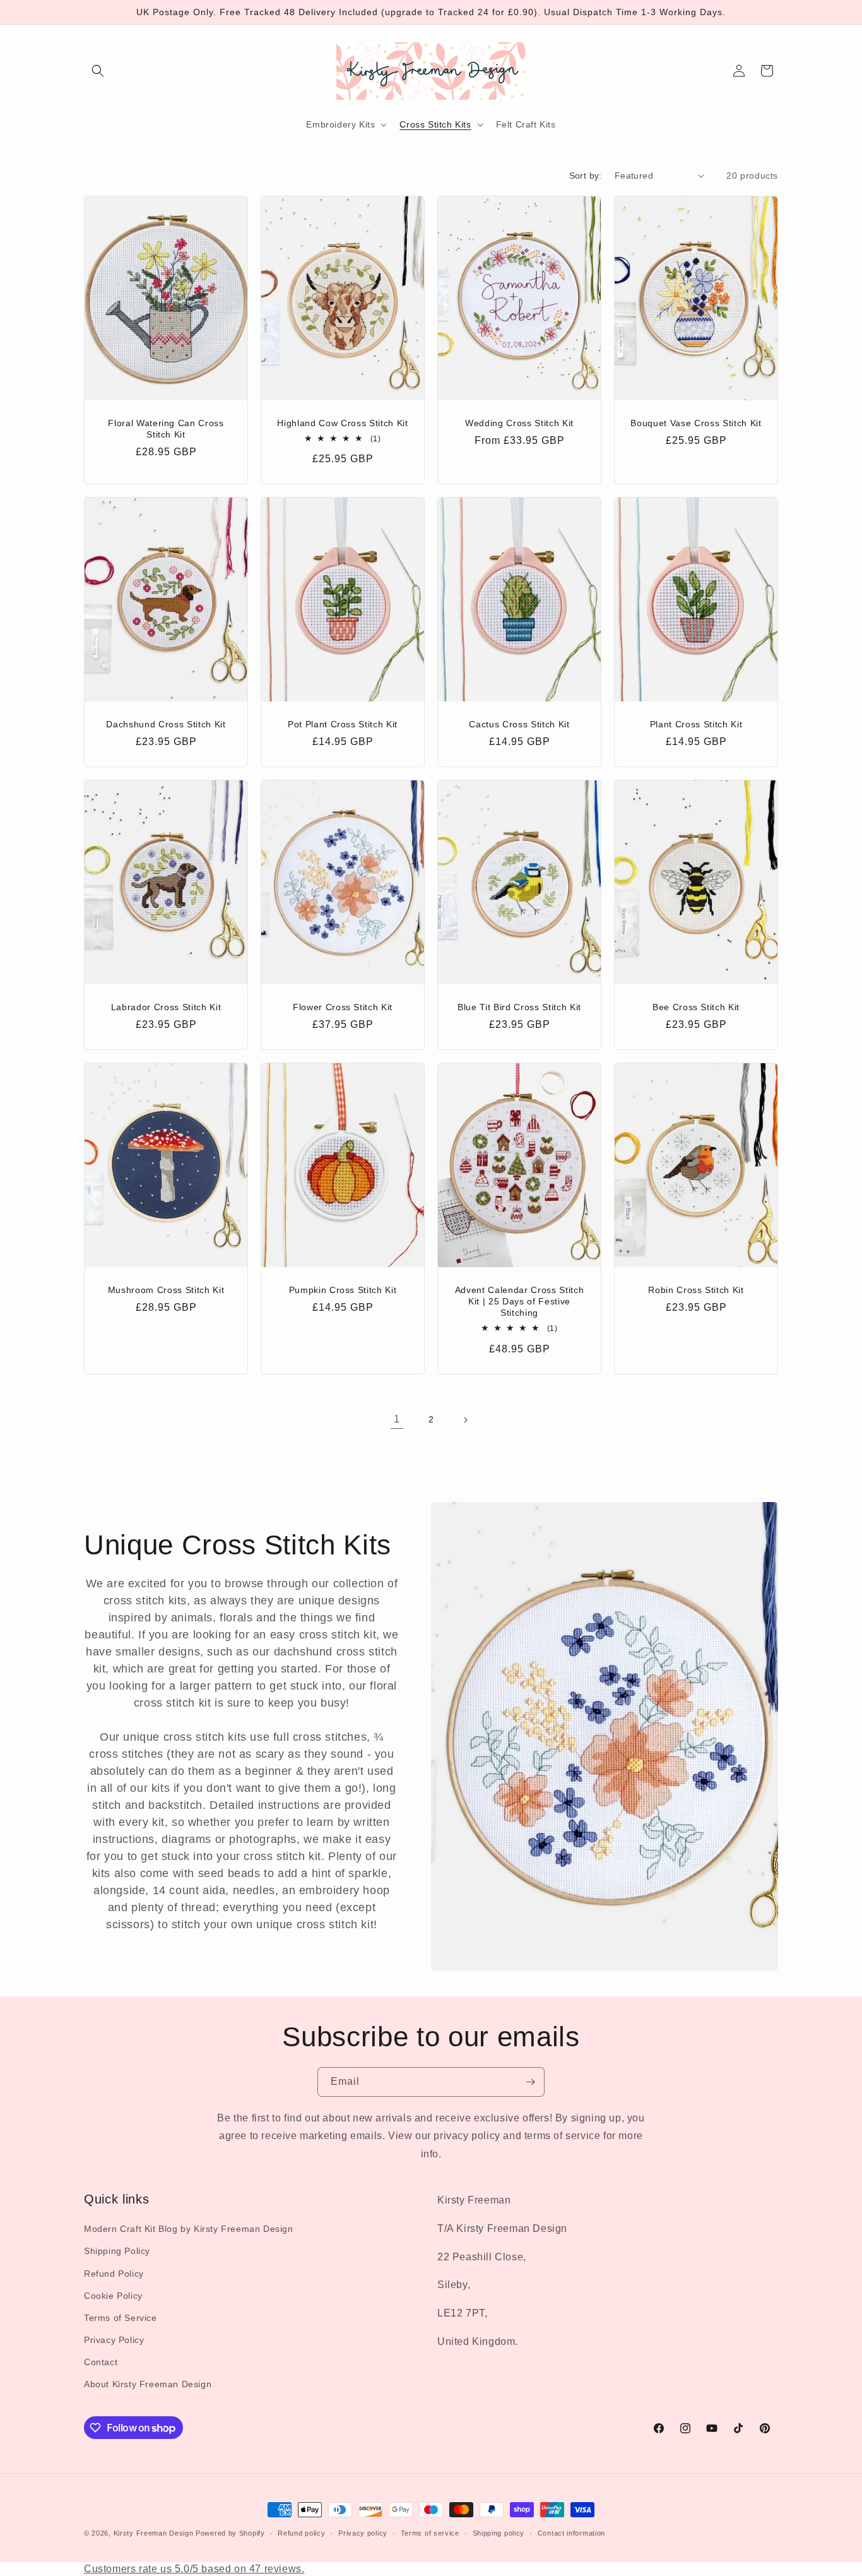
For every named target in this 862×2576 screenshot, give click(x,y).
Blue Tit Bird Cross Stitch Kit (519, 1007)
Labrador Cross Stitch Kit (166, 1007)
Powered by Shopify (230, 2533)
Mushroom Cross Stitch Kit (166, 1289)
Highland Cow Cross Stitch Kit (342, 422)
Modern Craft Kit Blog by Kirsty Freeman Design (189, 2229)
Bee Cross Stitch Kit (696, 1007)
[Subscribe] (530, 2082)
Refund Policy (114, 2274)
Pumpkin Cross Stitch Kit (343, 1289)
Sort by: (586, 176)
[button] (98, 71)
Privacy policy (363, 2533)
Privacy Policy (114, 2340)
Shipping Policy (117, 2251)
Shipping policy (499, 2533)
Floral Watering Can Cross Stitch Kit (166, 428)
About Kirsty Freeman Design (148, 2384)
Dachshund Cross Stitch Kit (166, 724)
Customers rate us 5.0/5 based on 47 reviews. (194, 2569)
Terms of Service (121, 2318)
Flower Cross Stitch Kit (343, 1007)
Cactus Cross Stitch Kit (519, 724)
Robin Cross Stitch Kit (696, 1289)
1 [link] (397, 1419)
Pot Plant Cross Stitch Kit (343, 724)
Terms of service (430, 2533)
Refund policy (301, 2533)
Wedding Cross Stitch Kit (519, 422)
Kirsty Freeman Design (154, 2533)
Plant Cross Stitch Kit (696, 724)
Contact (101, 2362)
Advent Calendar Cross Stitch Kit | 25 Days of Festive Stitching (519, 1301)
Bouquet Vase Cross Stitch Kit (696, 422)
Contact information (571, 2533)
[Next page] (465, 1420)
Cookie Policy (113, 2296)
